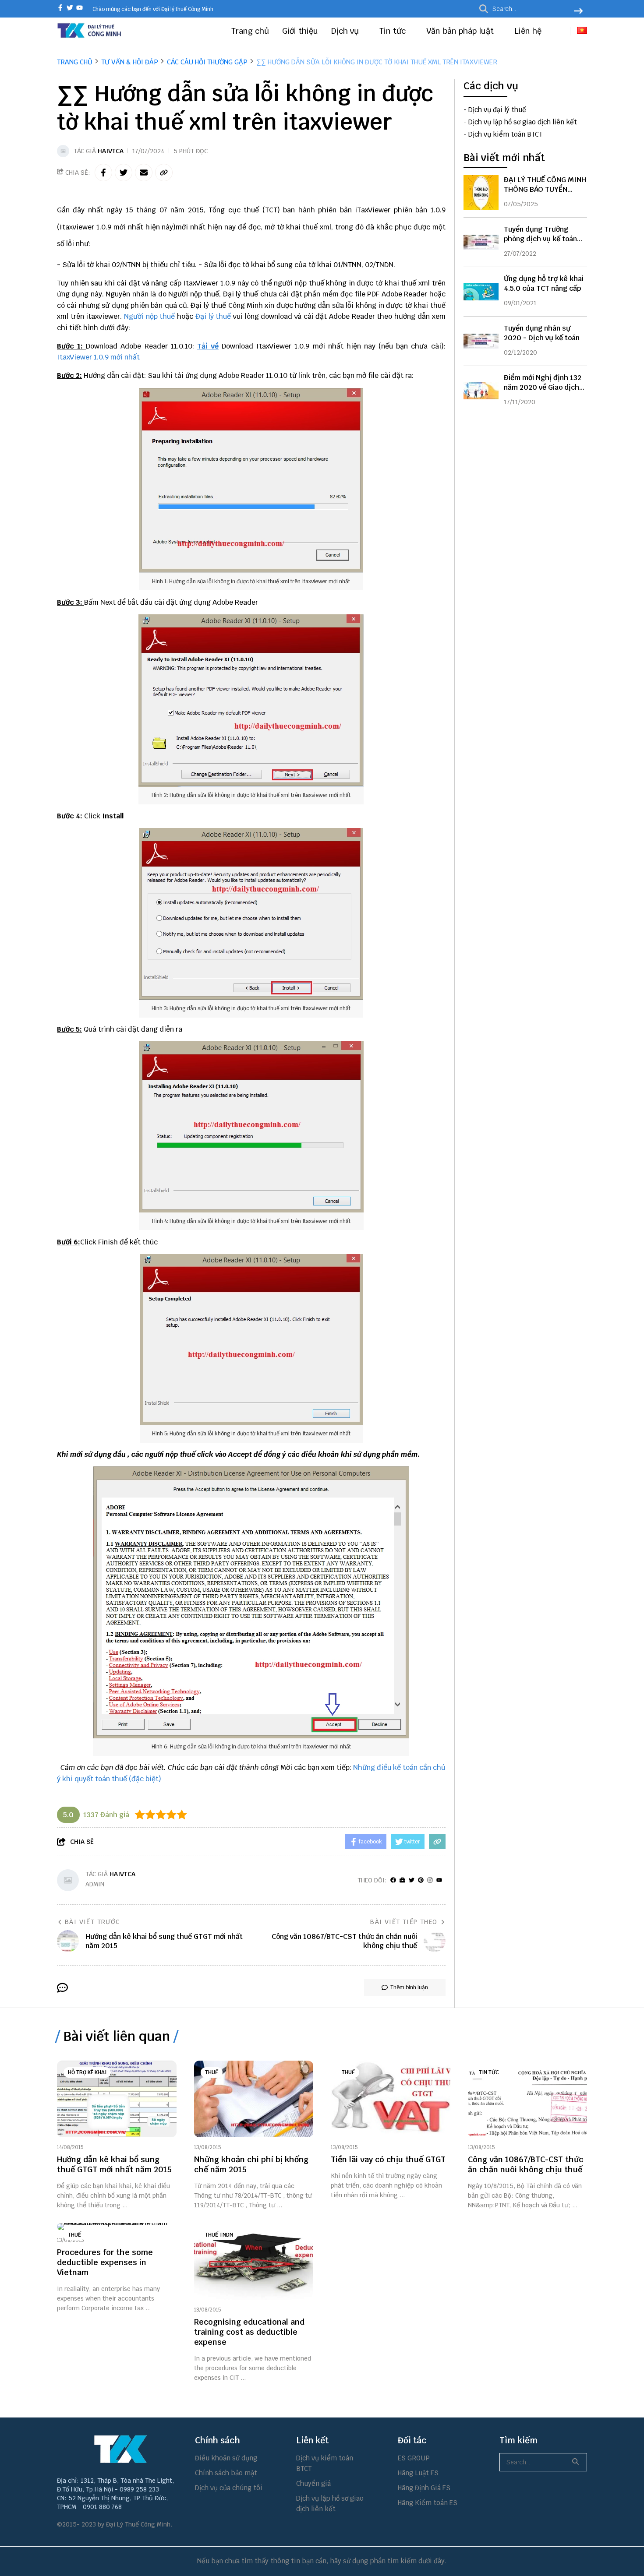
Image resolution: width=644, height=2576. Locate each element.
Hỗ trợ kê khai (87, 2072)
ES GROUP (414, 2458)
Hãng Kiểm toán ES (428, 2503)
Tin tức (394, 31)
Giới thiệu (300, 31)
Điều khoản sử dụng (226, 2458)
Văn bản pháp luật (461, 31)
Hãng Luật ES (418, 2473)
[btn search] (578, 12)
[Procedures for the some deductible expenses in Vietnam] (117, 2227)
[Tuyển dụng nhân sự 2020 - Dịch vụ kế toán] (481, 341)
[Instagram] (430, 1880)
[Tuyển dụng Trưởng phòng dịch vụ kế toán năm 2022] (481, 242)
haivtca (111, 151)
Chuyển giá (313, 2483)
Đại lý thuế (213, 316)
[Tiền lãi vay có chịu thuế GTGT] (391, 2099)
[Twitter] (412, 1880)
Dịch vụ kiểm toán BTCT (505, 134)
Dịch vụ (346, 31)
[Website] (402, 1880)
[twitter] (70, 9)
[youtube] (80, 9)
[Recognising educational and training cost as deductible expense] (254, 2261)
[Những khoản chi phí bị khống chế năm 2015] (254, 2099)
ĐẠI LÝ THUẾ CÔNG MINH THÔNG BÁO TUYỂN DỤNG (545, 189)
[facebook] (60, 9)
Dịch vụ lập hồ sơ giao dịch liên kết (523, 122)
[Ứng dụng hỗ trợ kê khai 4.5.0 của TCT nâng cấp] (481, 292)
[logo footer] (120, 2449)
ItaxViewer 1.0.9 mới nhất (98, 357)
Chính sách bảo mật (226, 2473)
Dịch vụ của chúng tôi (229, 2488)
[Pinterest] (421, 1880)
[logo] (90, 37)
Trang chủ (250, 31)
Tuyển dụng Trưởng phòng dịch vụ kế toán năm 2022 (540, 239)
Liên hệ (528, 31)
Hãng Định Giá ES (424, 2488)
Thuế (212, 2072)
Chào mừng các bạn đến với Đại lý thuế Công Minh (153, 9)
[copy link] (164, 173)
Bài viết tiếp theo (404, 1922)
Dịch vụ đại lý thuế (497, 110)
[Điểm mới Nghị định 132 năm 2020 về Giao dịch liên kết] (481, 391)
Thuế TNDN (219, 2235)
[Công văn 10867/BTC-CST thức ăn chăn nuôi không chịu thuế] (528, 2099)
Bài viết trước (92, 1922)
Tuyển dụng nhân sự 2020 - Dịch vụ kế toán (542, 333)
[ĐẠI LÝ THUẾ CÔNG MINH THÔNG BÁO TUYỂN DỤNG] (481, 193)
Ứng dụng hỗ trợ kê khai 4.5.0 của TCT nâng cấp (544, 284)
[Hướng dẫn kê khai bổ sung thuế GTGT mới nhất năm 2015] (117, 2099)
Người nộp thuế (149, 316)
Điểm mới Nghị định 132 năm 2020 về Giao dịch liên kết (543, 387)
